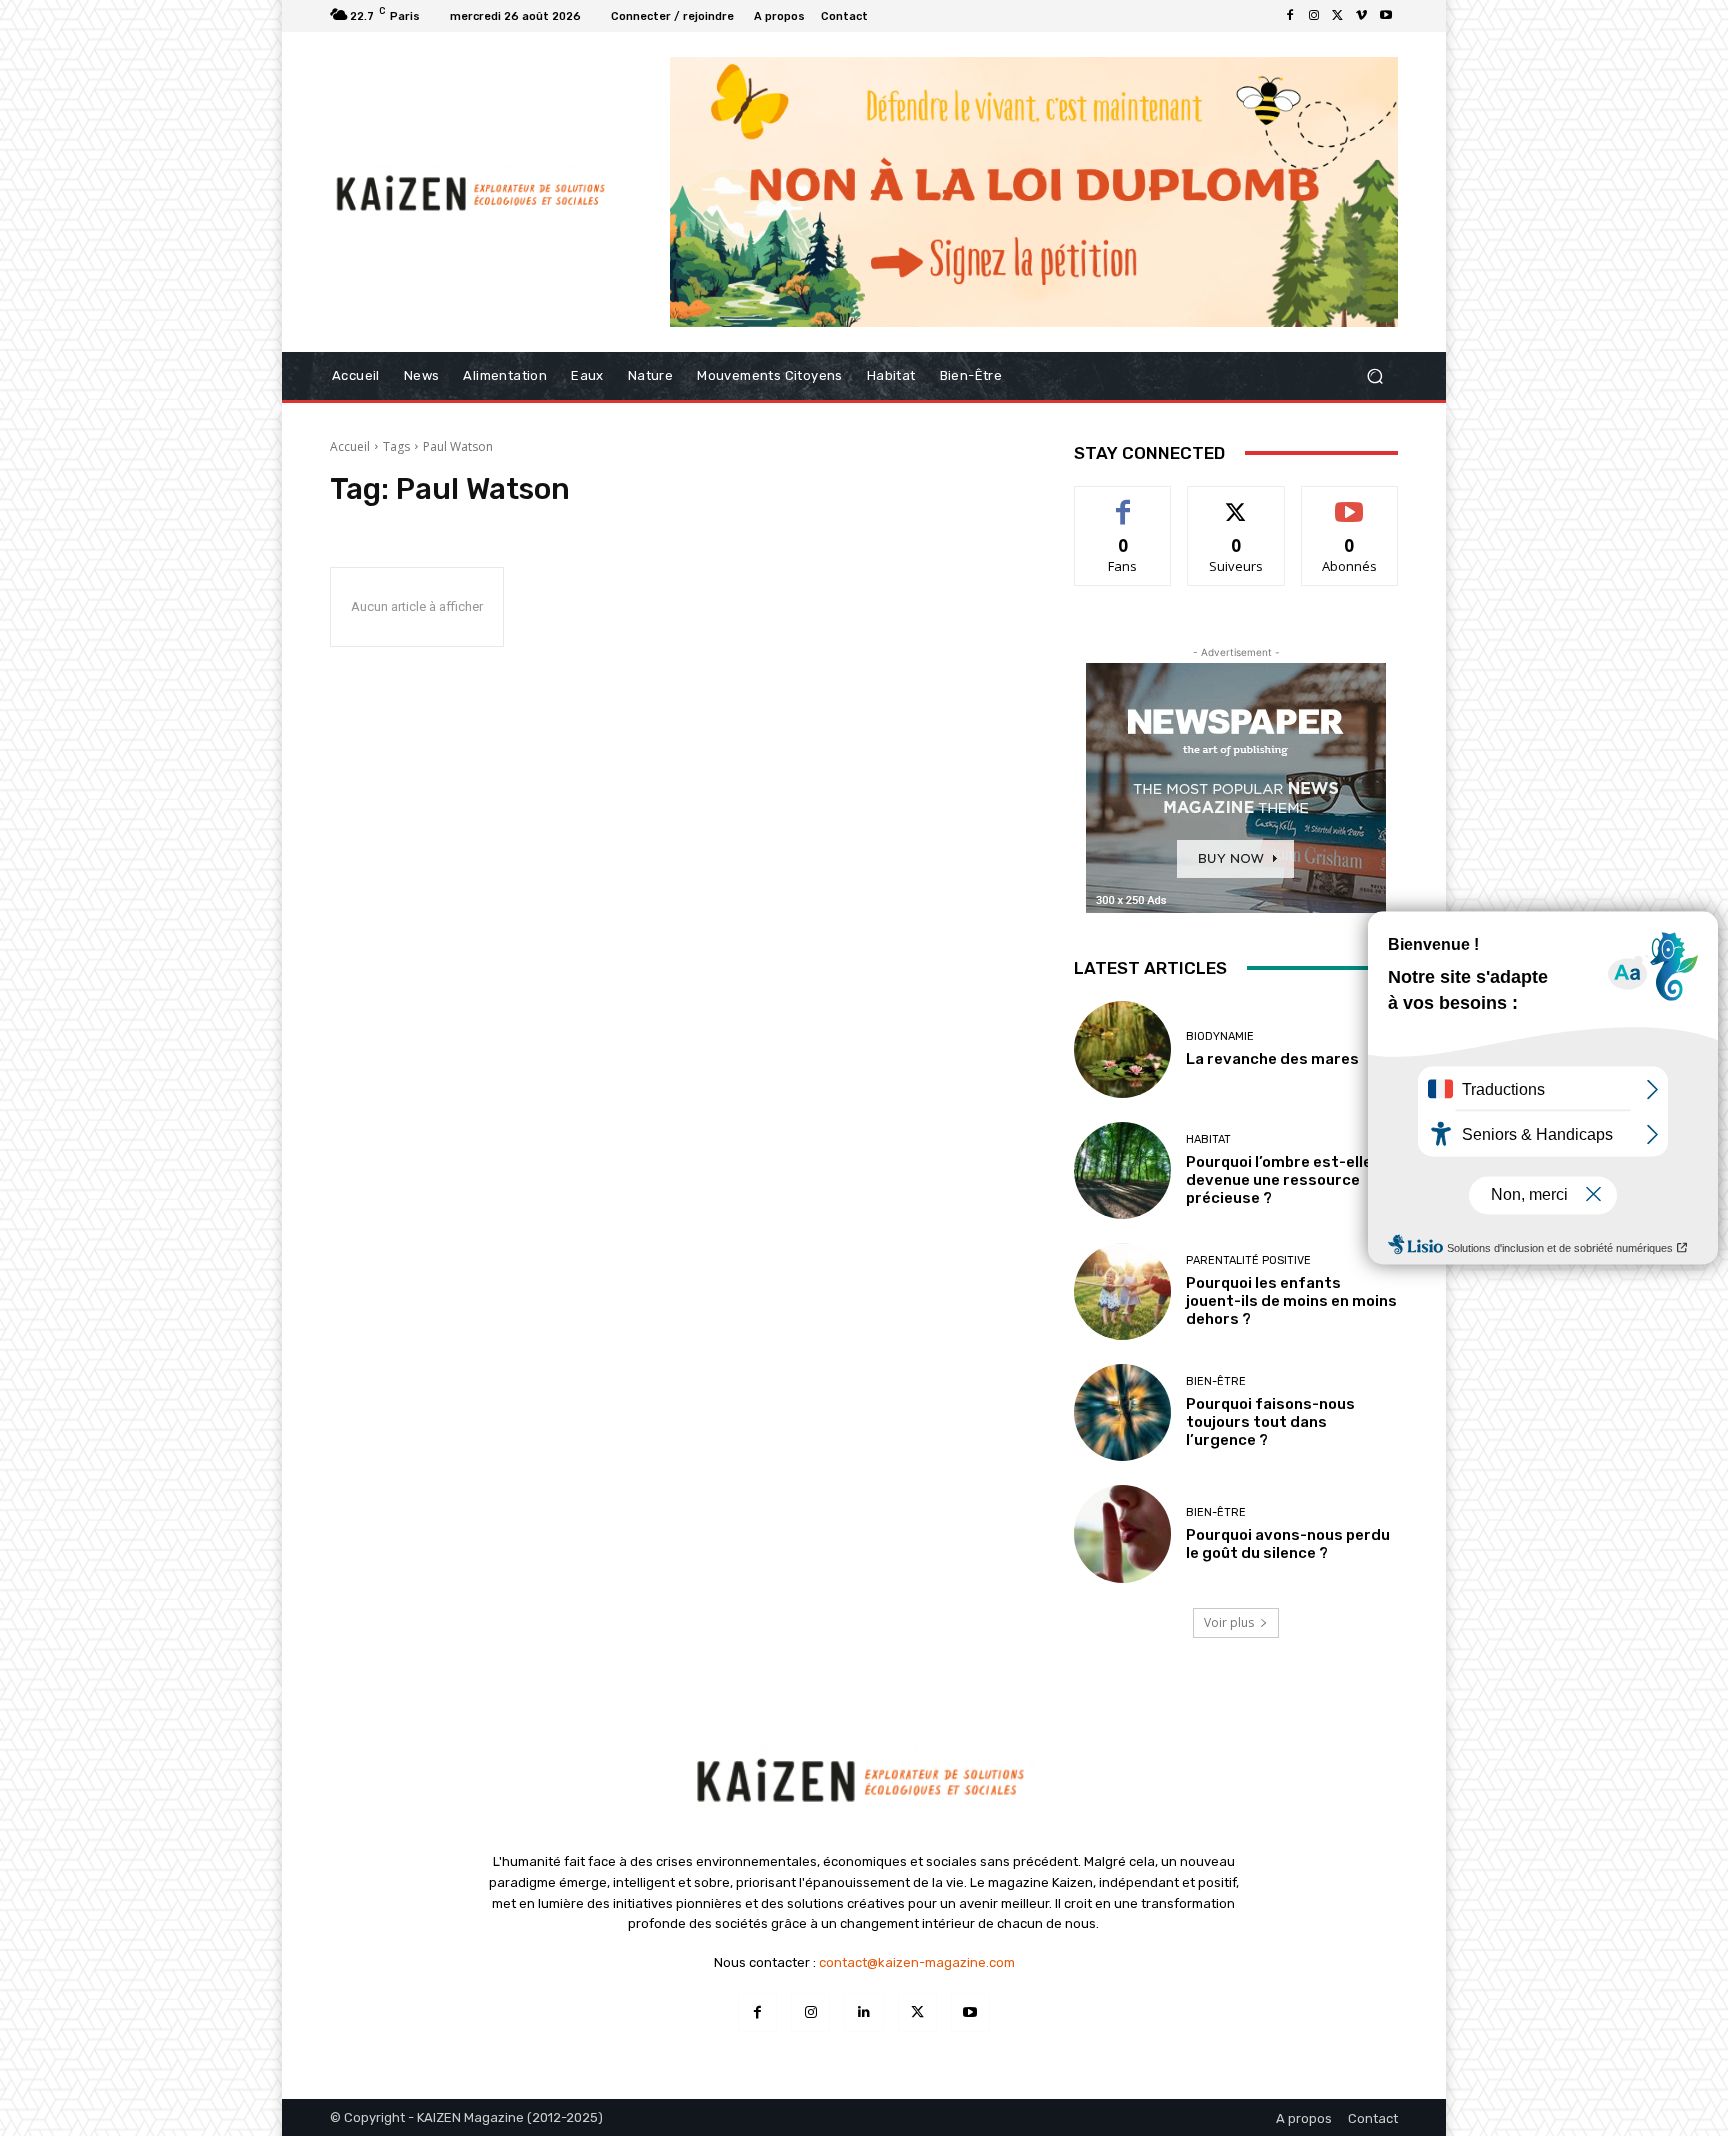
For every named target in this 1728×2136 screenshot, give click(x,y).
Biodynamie (1220, 1036)
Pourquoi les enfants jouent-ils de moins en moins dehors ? (1291, 1301)
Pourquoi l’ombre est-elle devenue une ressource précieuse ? (1279, 1180)
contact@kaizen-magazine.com (917, 1962)
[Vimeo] (1362, 16)
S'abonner (1350, 501)
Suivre (1236, 501)
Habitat (1208, 1139)
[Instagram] (1314, 16)
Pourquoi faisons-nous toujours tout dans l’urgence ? (1270, 1422)
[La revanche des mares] (1122, 1049)
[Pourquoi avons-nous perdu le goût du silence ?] (1122, 1533)
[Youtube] (1386, 16)
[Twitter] (1338, 16)
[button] (1374, 375)
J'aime (1123, 501)
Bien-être (1216, 1381)
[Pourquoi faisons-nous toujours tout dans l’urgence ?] (1122, 1412)
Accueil (350, 446)
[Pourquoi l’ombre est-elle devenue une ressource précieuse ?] (1122, 1170)
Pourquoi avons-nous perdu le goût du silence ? (1288, 1544)
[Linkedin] (863, 2012)
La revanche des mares (1272, 1059)
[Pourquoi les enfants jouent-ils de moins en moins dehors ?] (1122, 1291)
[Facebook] (1290, 16)
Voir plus (1229, 1622)
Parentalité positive (1248, 1260)
